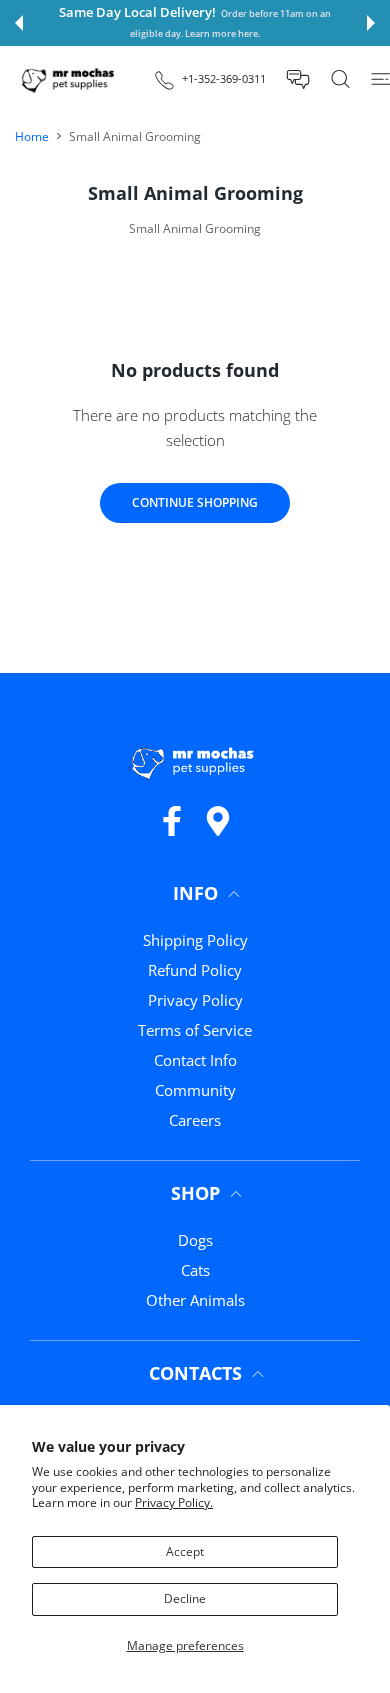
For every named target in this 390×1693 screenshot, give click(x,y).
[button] (19, 23)
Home (32, 136)
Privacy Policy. (174, 1502)
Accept (185, 1551)
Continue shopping (195, 502)
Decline (185, 1598)
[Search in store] (340, 79)
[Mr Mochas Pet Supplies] (70, 79)
